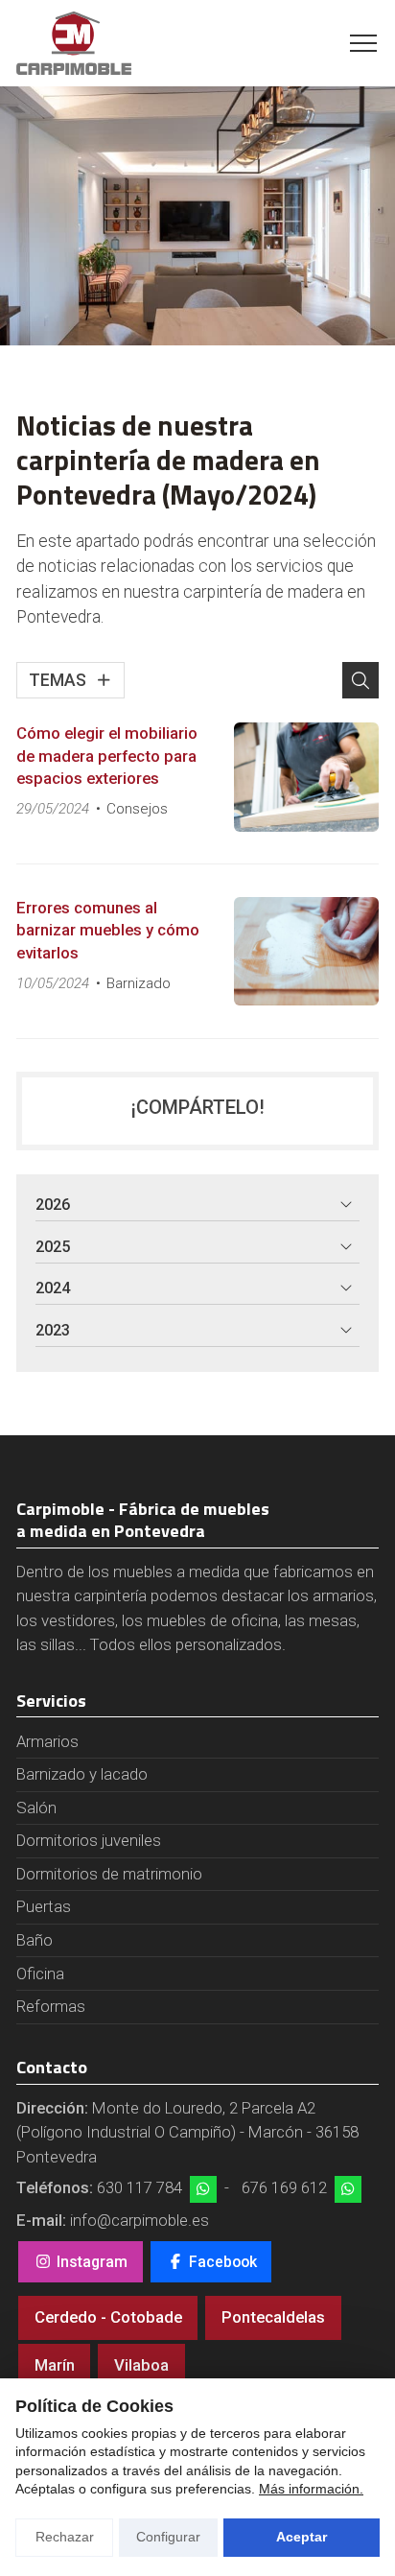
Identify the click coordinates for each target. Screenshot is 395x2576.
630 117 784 (139, 2187)
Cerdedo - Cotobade (108, 2317)
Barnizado (139, 983)
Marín (55, 2365)
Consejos (137, 809)
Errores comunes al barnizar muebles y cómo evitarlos (108, 930)
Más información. (311, 2489)
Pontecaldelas (273, 2317)
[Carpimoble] (74, 43)
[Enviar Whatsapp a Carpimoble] (203, 2189)
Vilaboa (141, 2365)
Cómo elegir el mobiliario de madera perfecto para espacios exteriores (107, 756)
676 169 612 (284, 2187)
